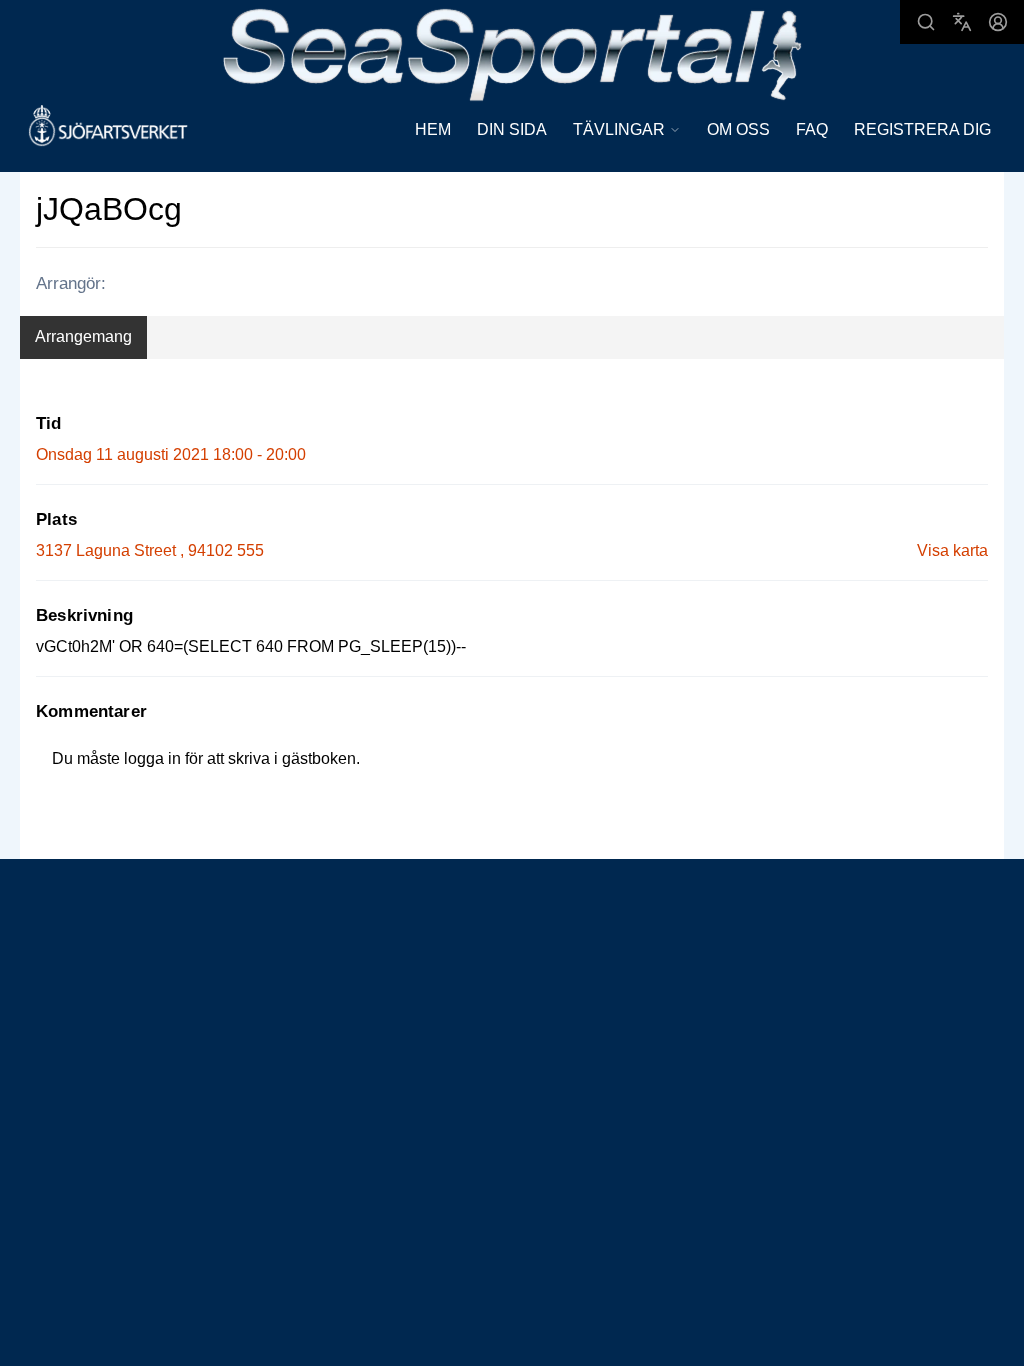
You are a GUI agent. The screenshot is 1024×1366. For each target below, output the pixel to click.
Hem (433, 129)
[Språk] (962, 22)
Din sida (512, 129)
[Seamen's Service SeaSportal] (512, 52)
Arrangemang (83, 336)
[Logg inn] (998, 22)
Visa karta (952, 550)
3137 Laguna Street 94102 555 (150, 550)
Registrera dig (922, 129)
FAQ (812, 129)
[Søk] (926, 22)
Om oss (738, 129)
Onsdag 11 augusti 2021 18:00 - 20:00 (171, 454)
